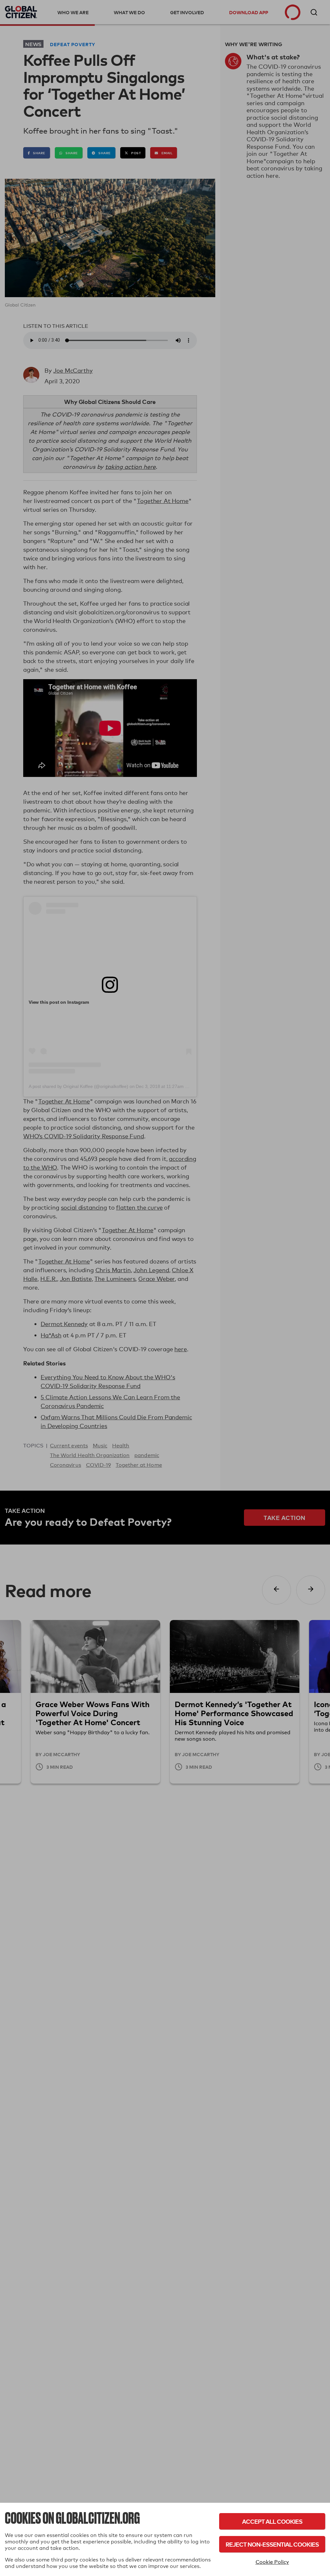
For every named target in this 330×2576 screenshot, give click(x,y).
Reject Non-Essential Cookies (272, 2544)
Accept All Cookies (272, 2521)
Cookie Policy (272, 2562)
